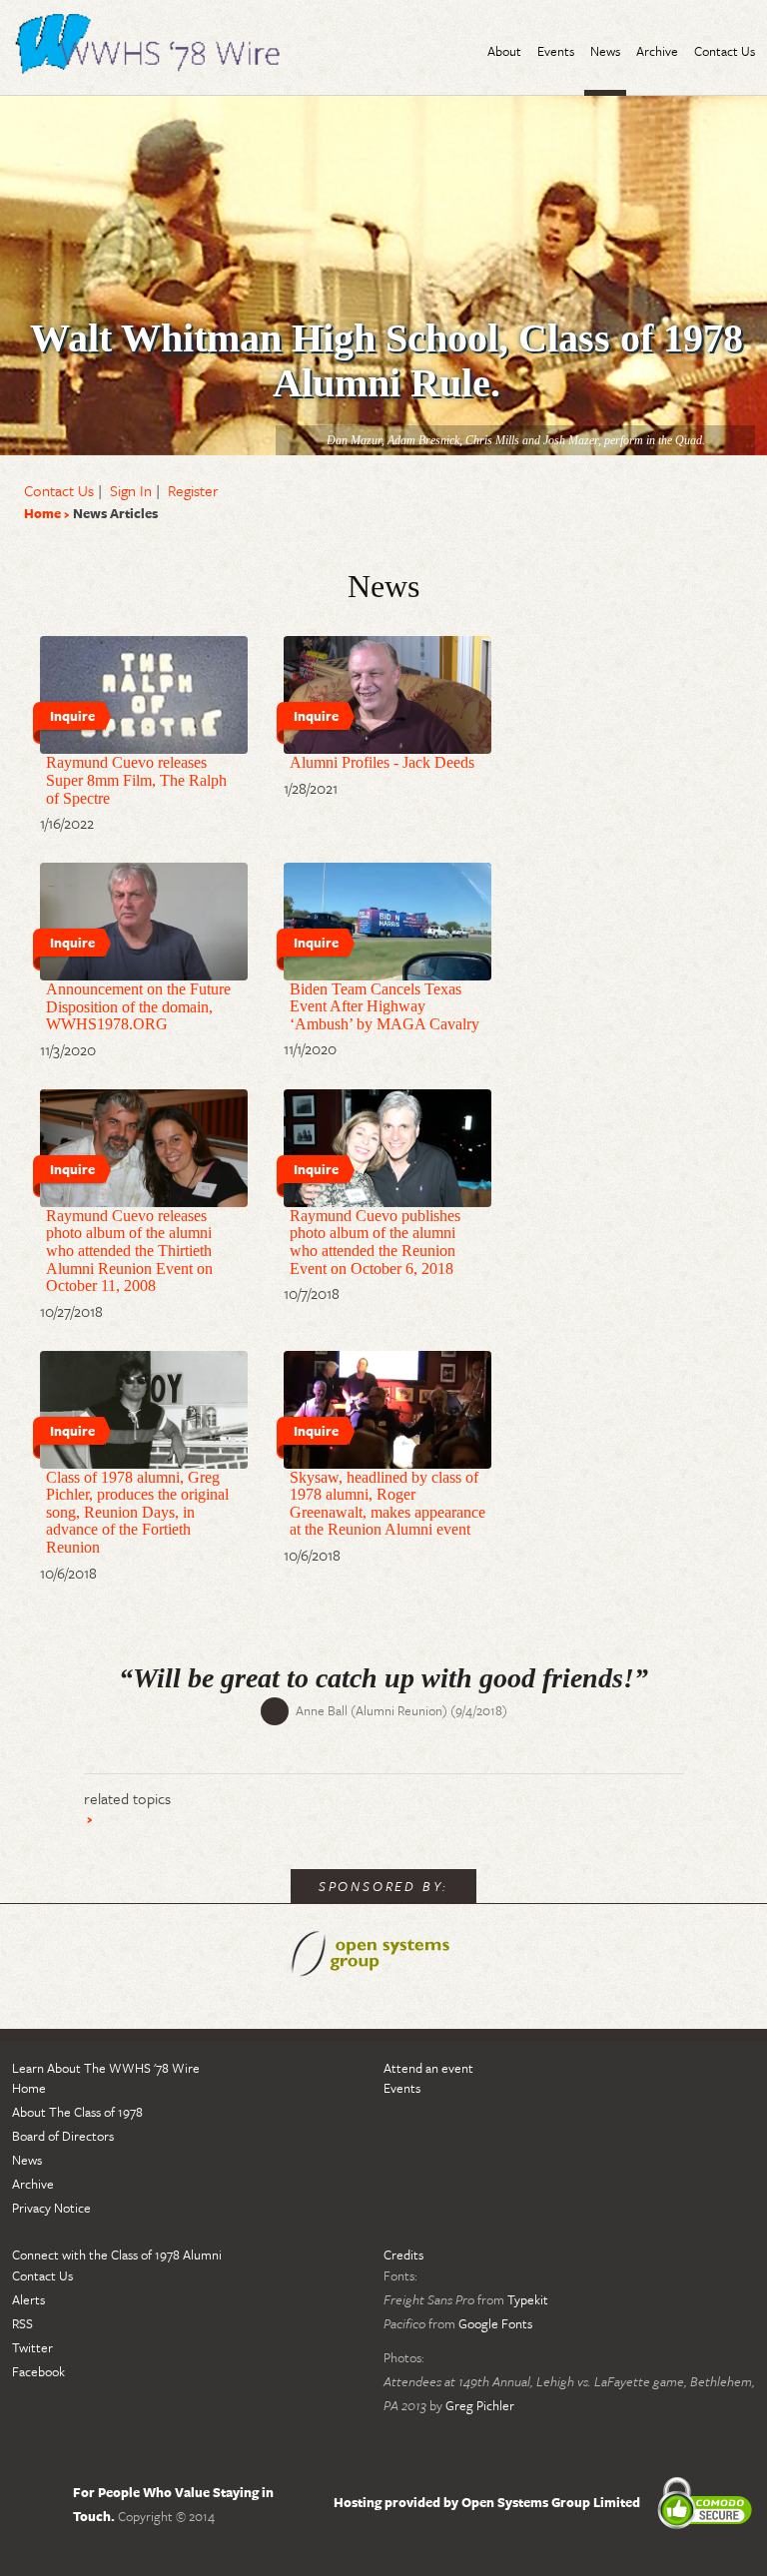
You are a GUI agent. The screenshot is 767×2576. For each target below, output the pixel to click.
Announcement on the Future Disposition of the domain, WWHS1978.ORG (138, 1006)
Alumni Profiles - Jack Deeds (382, 762)
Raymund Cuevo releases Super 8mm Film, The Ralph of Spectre (136, 780)
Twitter (32, 2347)
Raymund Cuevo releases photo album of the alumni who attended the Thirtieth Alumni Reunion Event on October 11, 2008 (129, 1251)
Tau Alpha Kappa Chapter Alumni (152, 47)
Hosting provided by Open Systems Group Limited (487, 2502)
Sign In (131, 490)
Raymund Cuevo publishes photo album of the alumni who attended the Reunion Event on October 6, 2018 (375, 1242)
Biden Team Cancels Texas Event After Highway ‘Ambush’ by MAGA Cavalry (384, 1006)
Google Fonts (495, 2323)
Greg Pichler (480, 2405)
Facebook (38, 2371)
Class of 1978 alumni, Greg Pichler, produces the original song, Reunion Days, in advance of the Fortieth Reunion (137, 1512)
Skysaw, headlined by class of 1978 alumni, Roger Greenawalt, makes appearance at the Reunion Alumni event (387, 1504)
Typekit (528, 2299)
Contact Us (59, 490)
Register (193, 490)
